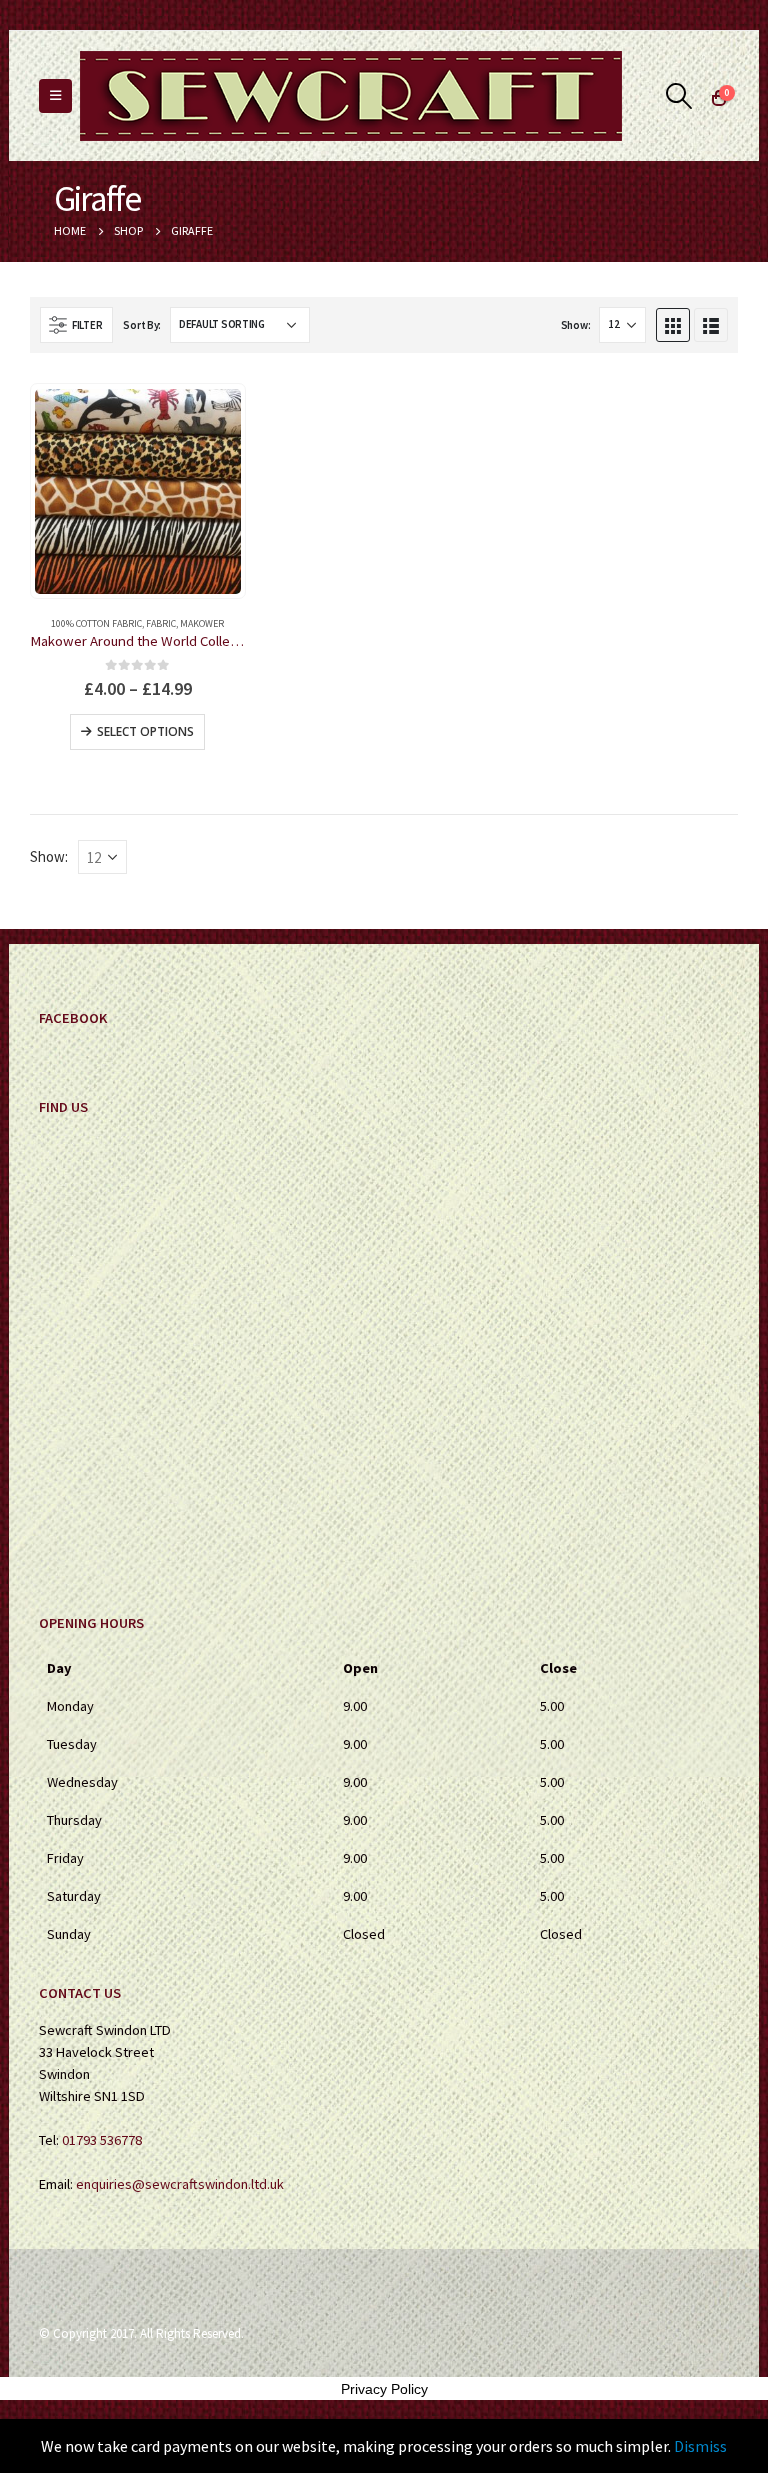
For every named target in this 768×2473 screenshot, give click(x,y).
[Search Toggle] (679, 96)
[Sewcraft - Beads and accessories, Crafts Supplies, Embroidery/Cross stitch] (351, 96)
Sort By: (142, 325)
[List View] (711, 325)
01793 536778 (102, 2140)
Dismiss (700, 2446)
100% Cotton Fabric (96, 623)
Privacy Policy (384, 2389)
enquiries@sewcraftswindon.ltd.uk (180, 2184)
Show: (576, 325)
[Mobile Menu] (55, 96)
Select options (145, 731)
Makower (202, 623)
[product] (137, 491)
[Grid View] (673, 325)
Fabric (161, 623)
